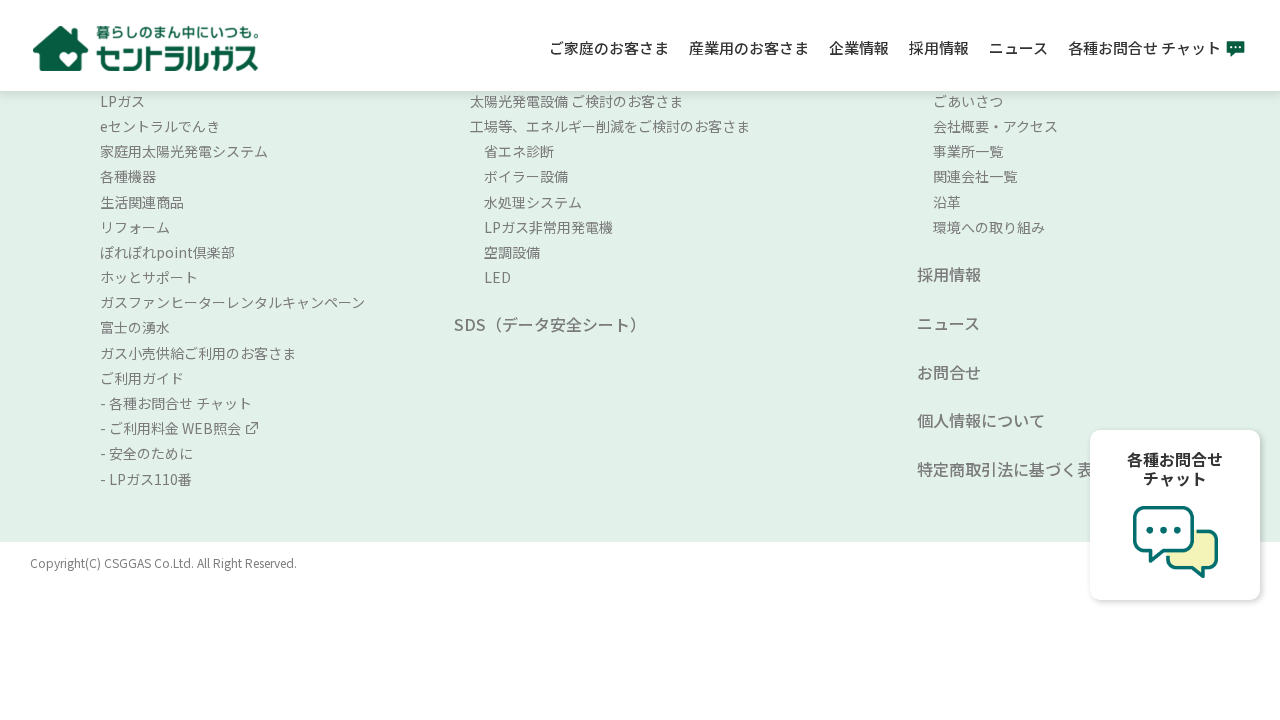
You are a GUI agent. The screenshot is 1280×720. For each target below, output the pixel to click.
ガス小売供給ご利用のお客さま (198, 353)
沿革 (947, 202)
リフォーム (135, 227)
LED (490, 277)
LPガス (122, 101)
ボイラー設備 (519, 176)
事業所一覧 (968, 151)
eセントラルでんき (160, 126)
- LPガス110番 (146, 479)
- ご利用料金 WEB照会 (170, 428)
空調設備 (505, 252)
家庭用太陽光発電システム (184, 151)
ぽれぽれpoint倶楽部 (167, 252)
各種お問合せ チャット (1144, 47)
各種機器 (128, 176)
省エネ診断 (512, 151)
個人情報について (981, 420)
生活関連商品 (142, 202)
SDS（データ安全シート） (550, 324)
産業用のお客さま (749, 47)
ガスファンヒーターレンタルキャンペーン (232, 302)
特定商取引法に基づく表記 (1013, 469)
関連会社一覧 (975, 176)
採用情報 (939, 47)
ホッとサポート (149, 277)
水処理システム (526, 202)
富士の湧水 (135, 327)
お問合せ (949, 372)
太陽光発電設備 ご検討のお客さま (576, 101)
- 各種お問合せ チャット (176, 403)
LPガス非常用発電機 (541, 227)
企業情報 (859, 47)
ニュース (1018, 47)
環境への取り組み (989, 227)
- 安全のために (146, 453)
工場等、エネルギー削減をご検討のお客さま (610, 126)
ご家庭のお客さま (609, 47)
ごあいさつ (968, 101)
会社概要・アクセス (995, 126)
